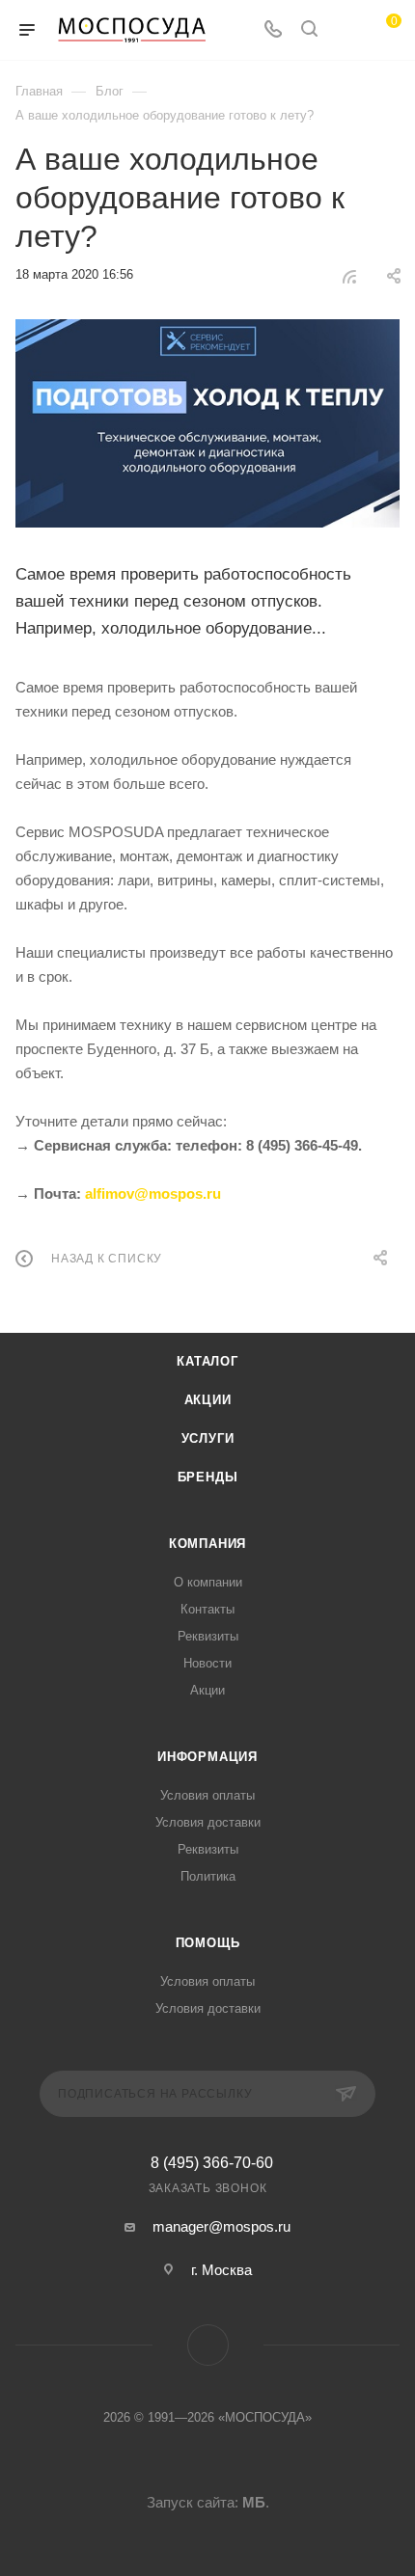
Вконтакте (208, 2345)
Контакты (207, 1609)
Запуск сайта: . (208, 2502)
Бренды (208, 1477)
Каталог (207, 1361)
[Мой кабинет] (346, 30)
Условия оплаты (207, 1795)
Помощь (208, 1943)
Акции (208, 1400)
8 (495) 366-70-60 (212, 2163)
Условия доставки (208, 1822)
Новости (207, 1663)
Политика (208, 1876)
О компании (208, 1582)
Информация (207, 1757)
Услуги (208, 1438)
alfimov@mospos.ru (153, 1193)
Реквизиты (208, 1636)
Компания (207, 1544)
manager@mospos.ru (221, 2226)
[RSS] (349, 276)
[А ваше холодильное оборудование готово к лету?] (207, 423)
